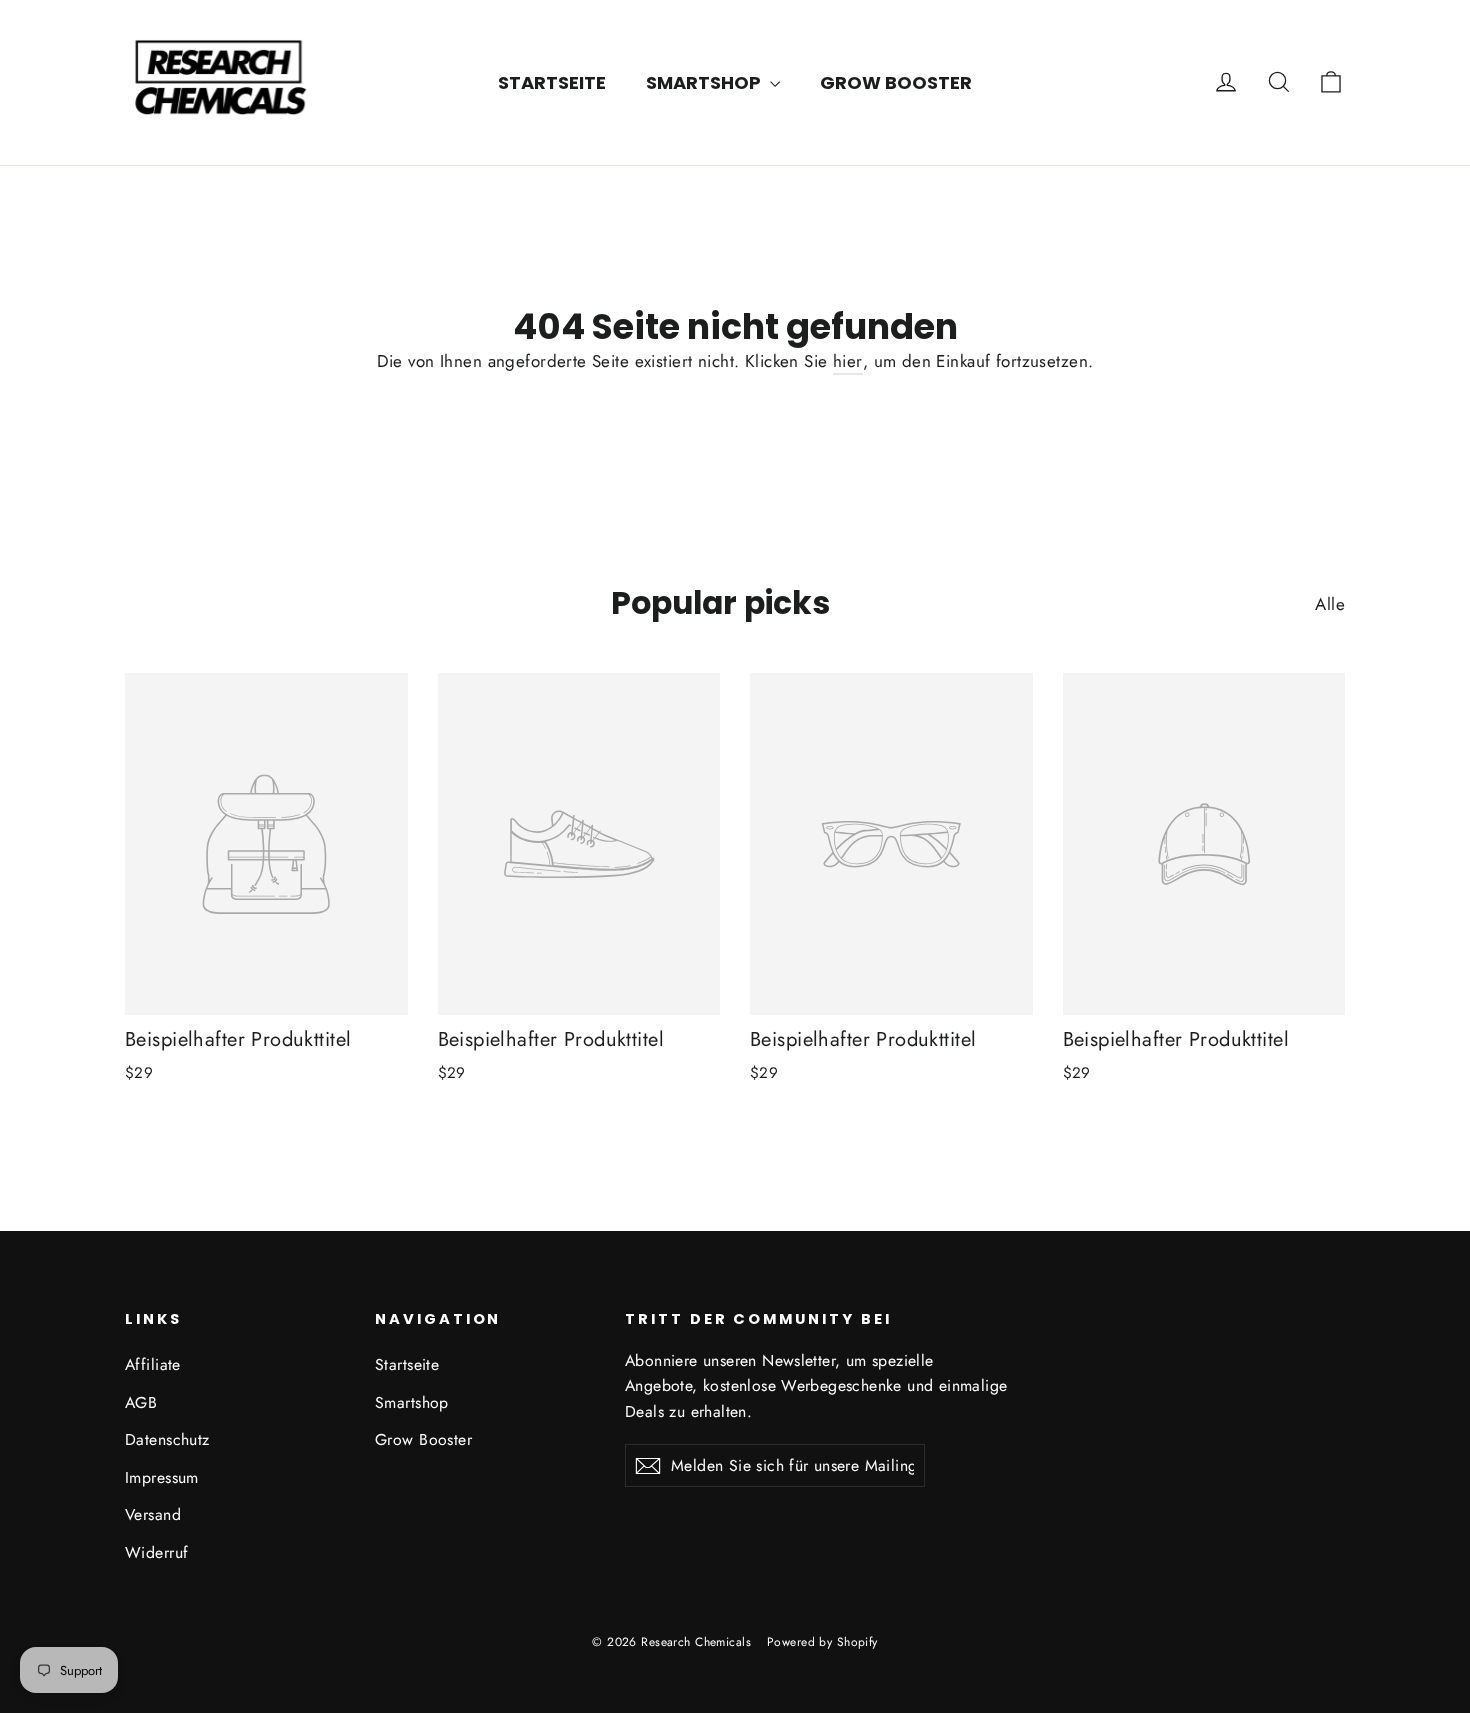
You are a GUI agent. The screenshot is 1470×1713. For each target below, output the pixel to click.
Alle (1330, 604)
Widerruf (156, 1552)
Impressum (162, 1477)
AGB (141, 1402)
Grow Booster (896, 82)
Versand (153, 1514)
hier (848, 361)
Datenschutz (167, 1439)
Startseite (552, 82)
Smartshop (705, 82)
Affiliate (153, 1364)
